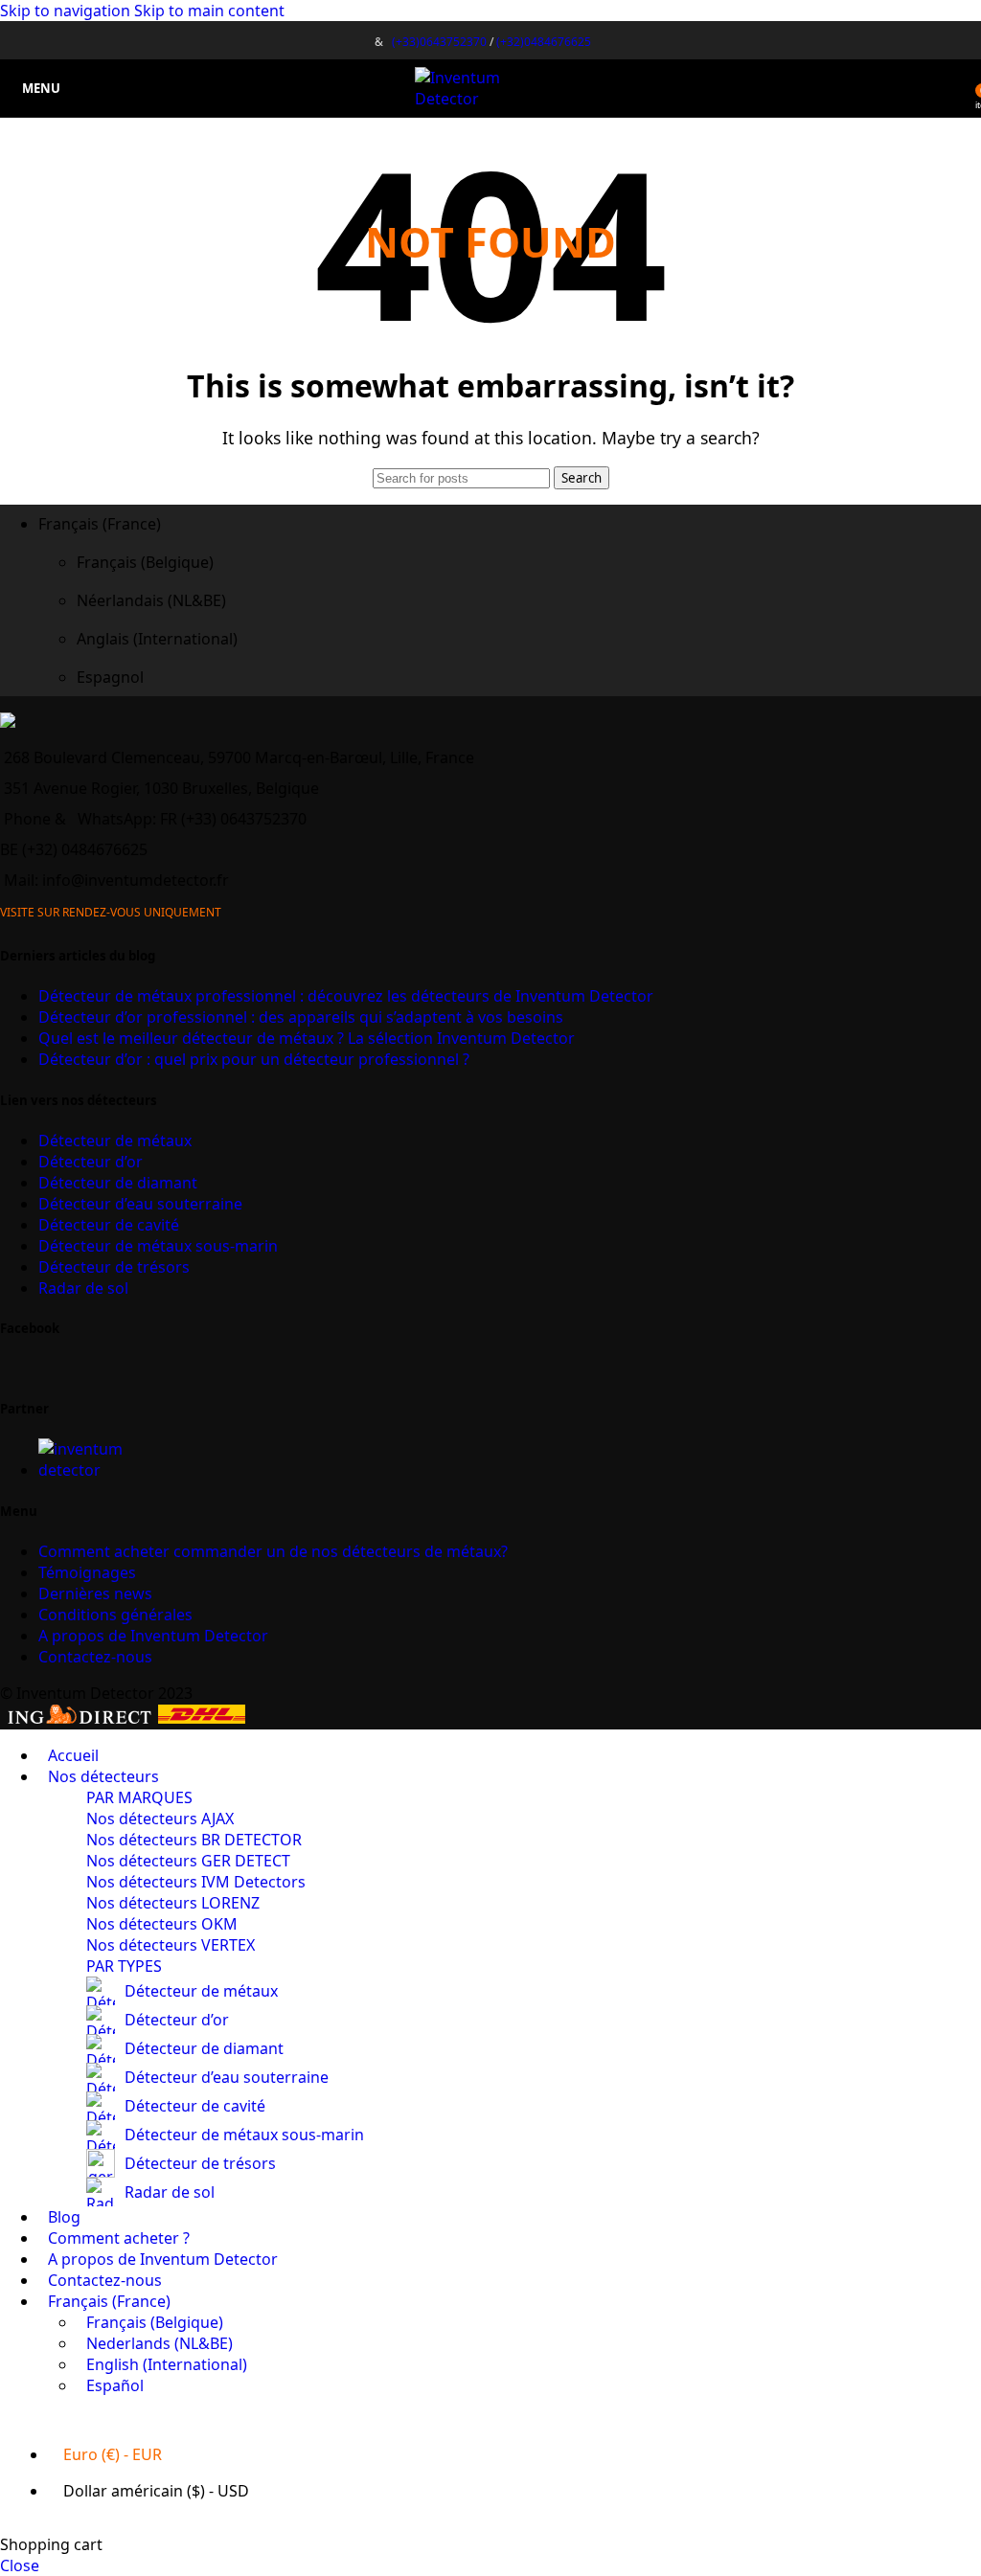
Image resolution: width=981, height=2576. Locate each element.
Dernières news (95, 1593)
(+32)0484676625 (544, 42)
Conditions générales (115, 1615)
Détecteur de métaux (115, 1141)
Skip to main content (209, 11)
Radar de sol (83, 1288)
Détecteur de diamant (118, 1183)
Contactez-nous (95, 1657)
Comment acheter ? (273, 1551)
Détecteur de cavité (109, 1225)
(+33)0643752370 (439, 42)
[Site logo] (491, 99)
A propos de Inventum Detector (153, 1636)
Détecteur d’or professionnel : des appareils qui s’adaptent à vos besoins (301, 1017)
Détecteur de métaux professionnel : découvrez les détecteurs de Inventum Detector (346, 996)
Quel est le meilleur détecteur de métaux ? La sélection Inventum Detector (307, 1038)
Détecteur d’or (91, 1162)
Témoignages (87, 1572)
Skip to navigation (67, 11)
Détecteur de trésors (114, 1267)
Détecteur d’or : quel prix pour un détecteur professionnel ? (254, 1059)
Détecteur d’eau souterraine (140, 1204)
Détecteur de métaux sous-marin (158, 1246)
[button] (510, 524)
